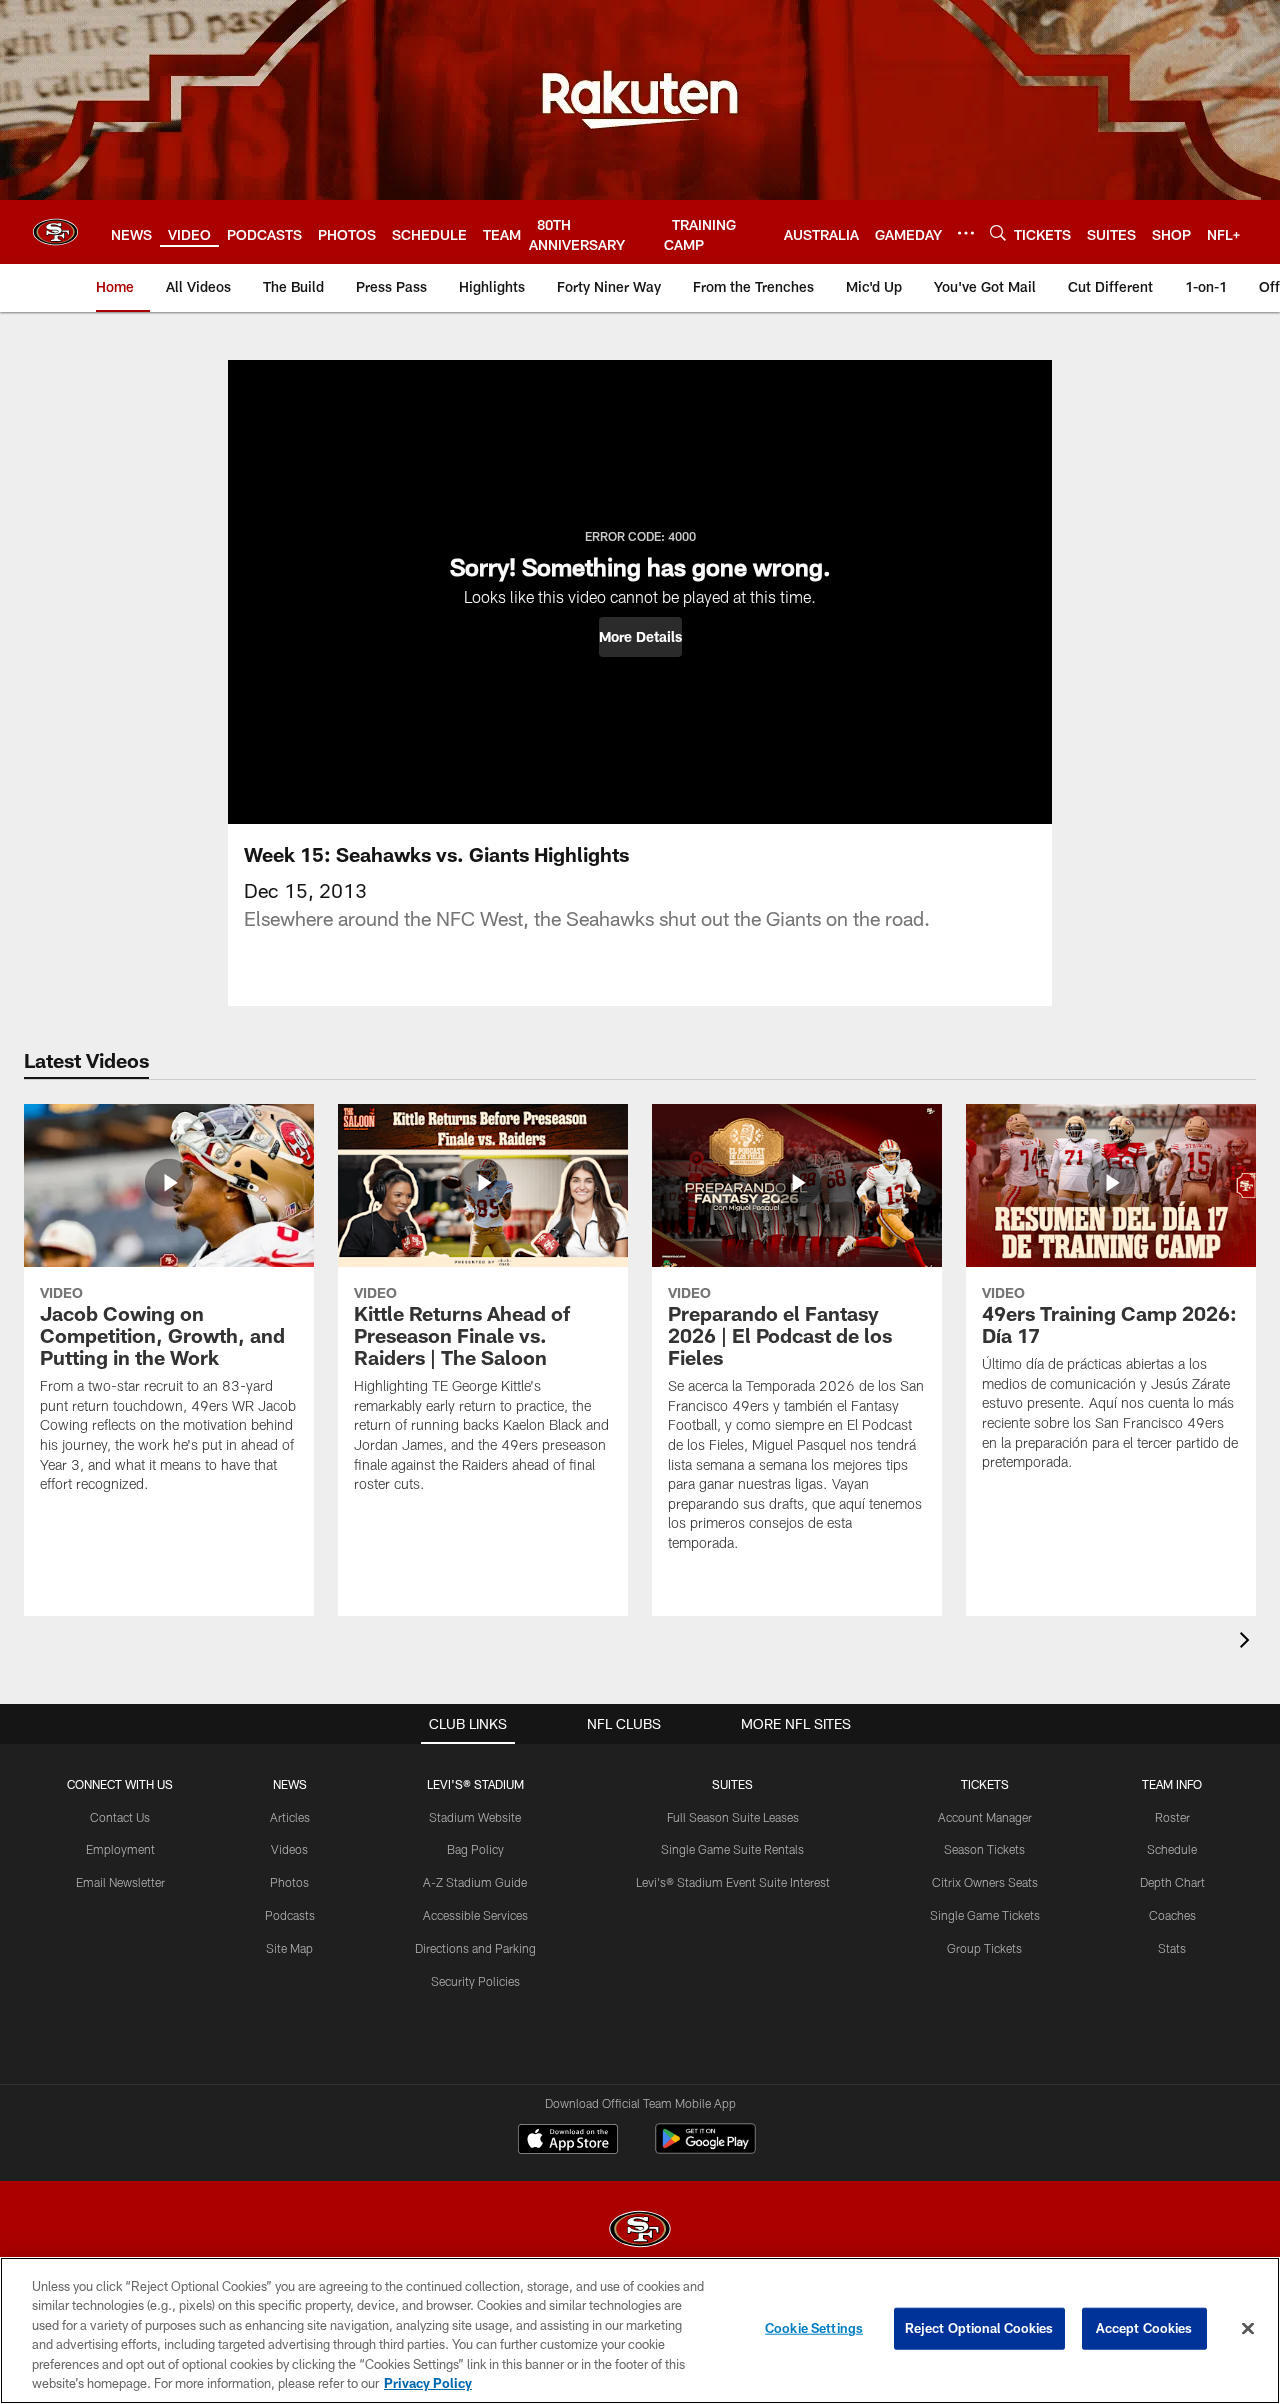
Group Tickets (984, 1948)
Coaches (1172, 1915)
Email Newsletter (120, 1882)
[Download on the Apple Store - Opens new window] (568, 2141)
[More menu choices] (966, 233)
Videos (289, 1849)
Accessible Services (475, 1915)
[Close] (1248, 2329)
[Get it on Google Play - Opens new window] (705, 2148)
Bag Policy (475, 1849)
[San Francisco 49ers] (640, 2231)
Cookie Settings (814, 2328)
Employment (120, 1849)
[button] (640, 637)
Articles (290, 1817)
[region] (640, 2330)
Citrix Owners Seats (985, 1882)
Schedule (1172, 1849)
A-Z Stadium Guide (475, 1882)
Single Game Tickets (985, 1915)
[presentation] (1248, 1642)
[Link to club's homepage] (55, 232)
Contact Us (120, 1817)
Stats (1172, 1948)
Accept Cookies (1144, 2328)
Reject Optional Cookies (979, 2328)
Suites (732, 1784)
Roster (1172, 1817)
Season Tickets (984, 1849)
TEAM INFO (1172, 1784)
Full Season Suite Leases (733, 1817)
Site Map (289, 1948)
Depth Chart (1172, 1882)
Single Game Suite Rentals (732, 1849)
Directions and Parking (475, 1948)
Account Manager (985, 1817)
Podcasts (290, 1915)
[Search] (998, 232)
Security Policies (475, 1981)
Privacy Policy (428, 2383)
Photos (289, 1882)
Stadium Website (475, 1817)
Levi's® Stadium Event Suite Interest (733, 1882)
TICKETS (985, 1784)
